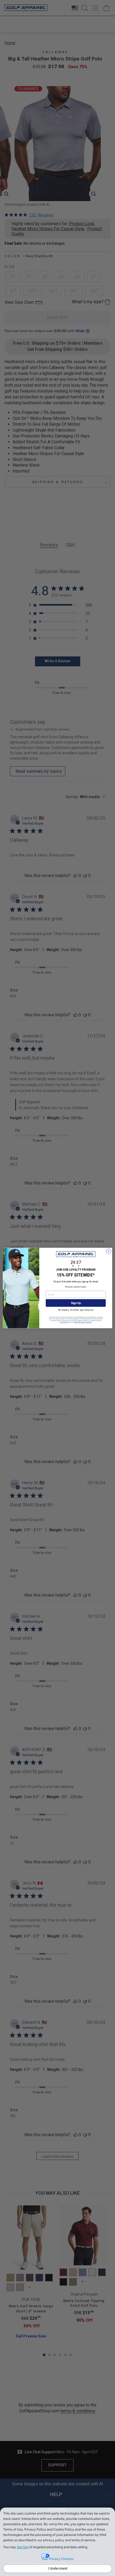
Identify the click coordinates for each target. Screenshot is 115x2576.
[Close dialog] (109, 1251)
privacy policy (64, 1322)
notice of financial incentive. (83, 1322)
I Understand (58, 2569)
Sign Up (76, 1303)
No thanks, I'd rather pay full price (76, 1310)
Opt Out (23, 2547)
